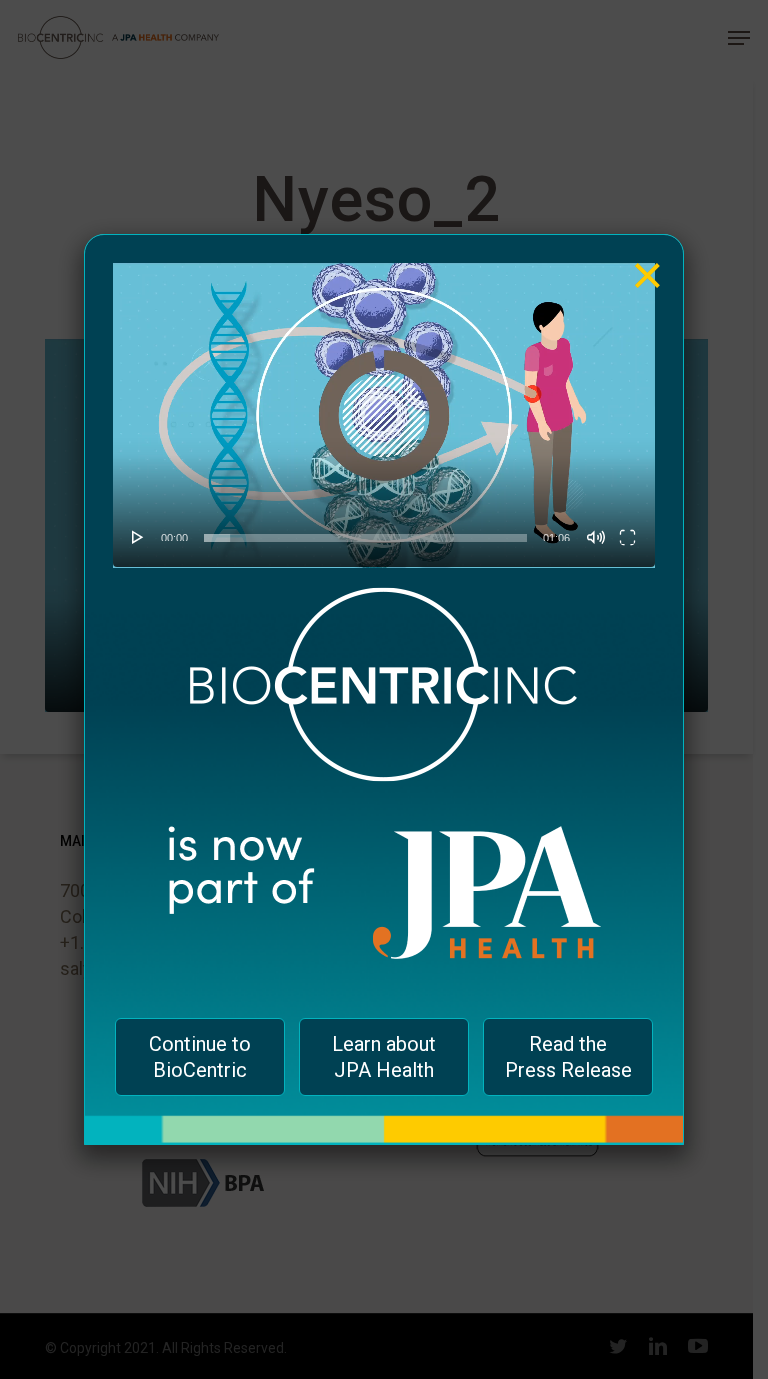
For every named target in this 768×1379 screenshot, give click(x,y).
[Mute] (596, 537)
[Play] (138, 537)
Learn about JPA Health (384, 1057)
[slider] (365, 538)
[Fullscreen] (627, 537)
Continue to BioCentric (200, 1057)
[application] (384, 415)
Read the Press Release (568, 1057)
